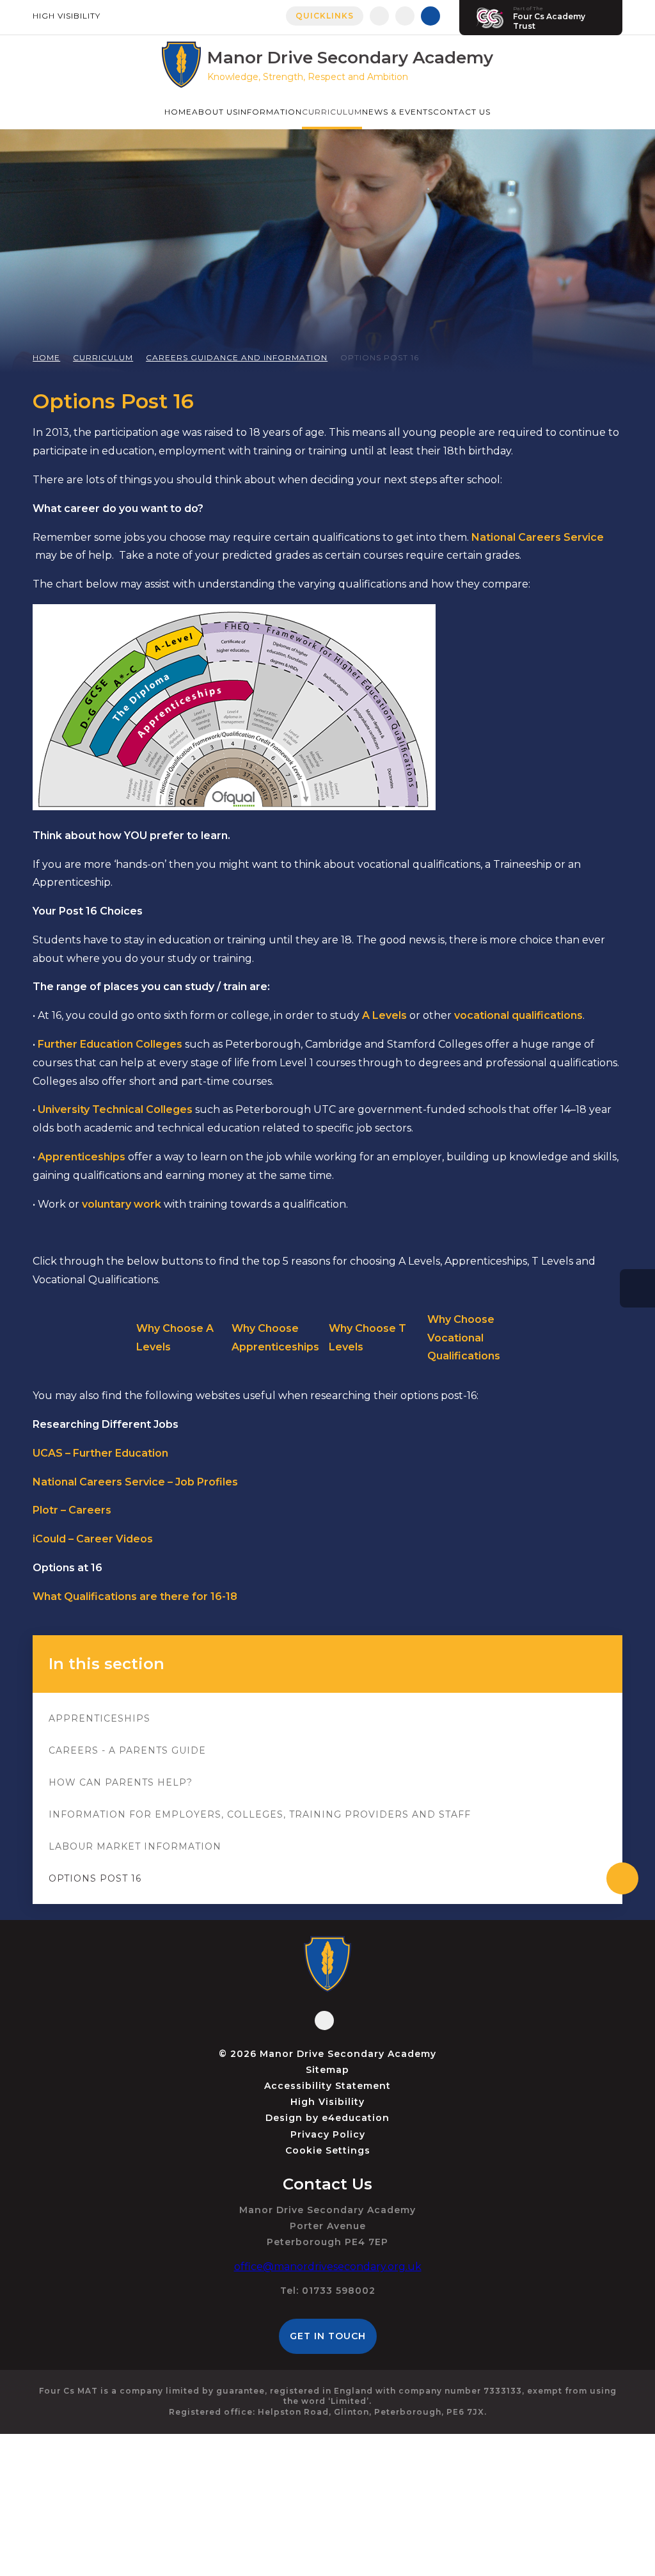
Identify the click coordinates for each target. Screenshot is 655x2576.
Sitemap (327, 2070)
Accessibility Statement (327, 2086)
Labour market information (135, 1846)
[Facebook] (379, 16)
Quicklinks (325, 16)
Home (46, 357)
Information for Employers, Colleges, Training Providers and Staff (260, 1814)
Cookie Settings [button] (328, 2150)
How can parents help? (121, 1782)
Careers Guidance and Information (237, 357)
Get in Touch (328, 2336)
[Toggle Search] (430, 16)
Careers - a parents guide (127, 1750)
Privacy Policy (328, 2134)
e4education (356, 2118)
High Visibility (67, 16)
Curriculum (103, 357)
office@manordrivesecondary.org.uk (328, 2267)
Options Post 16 (380, 357)
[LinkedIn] (405, 16)
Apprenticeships (99, 1718)
